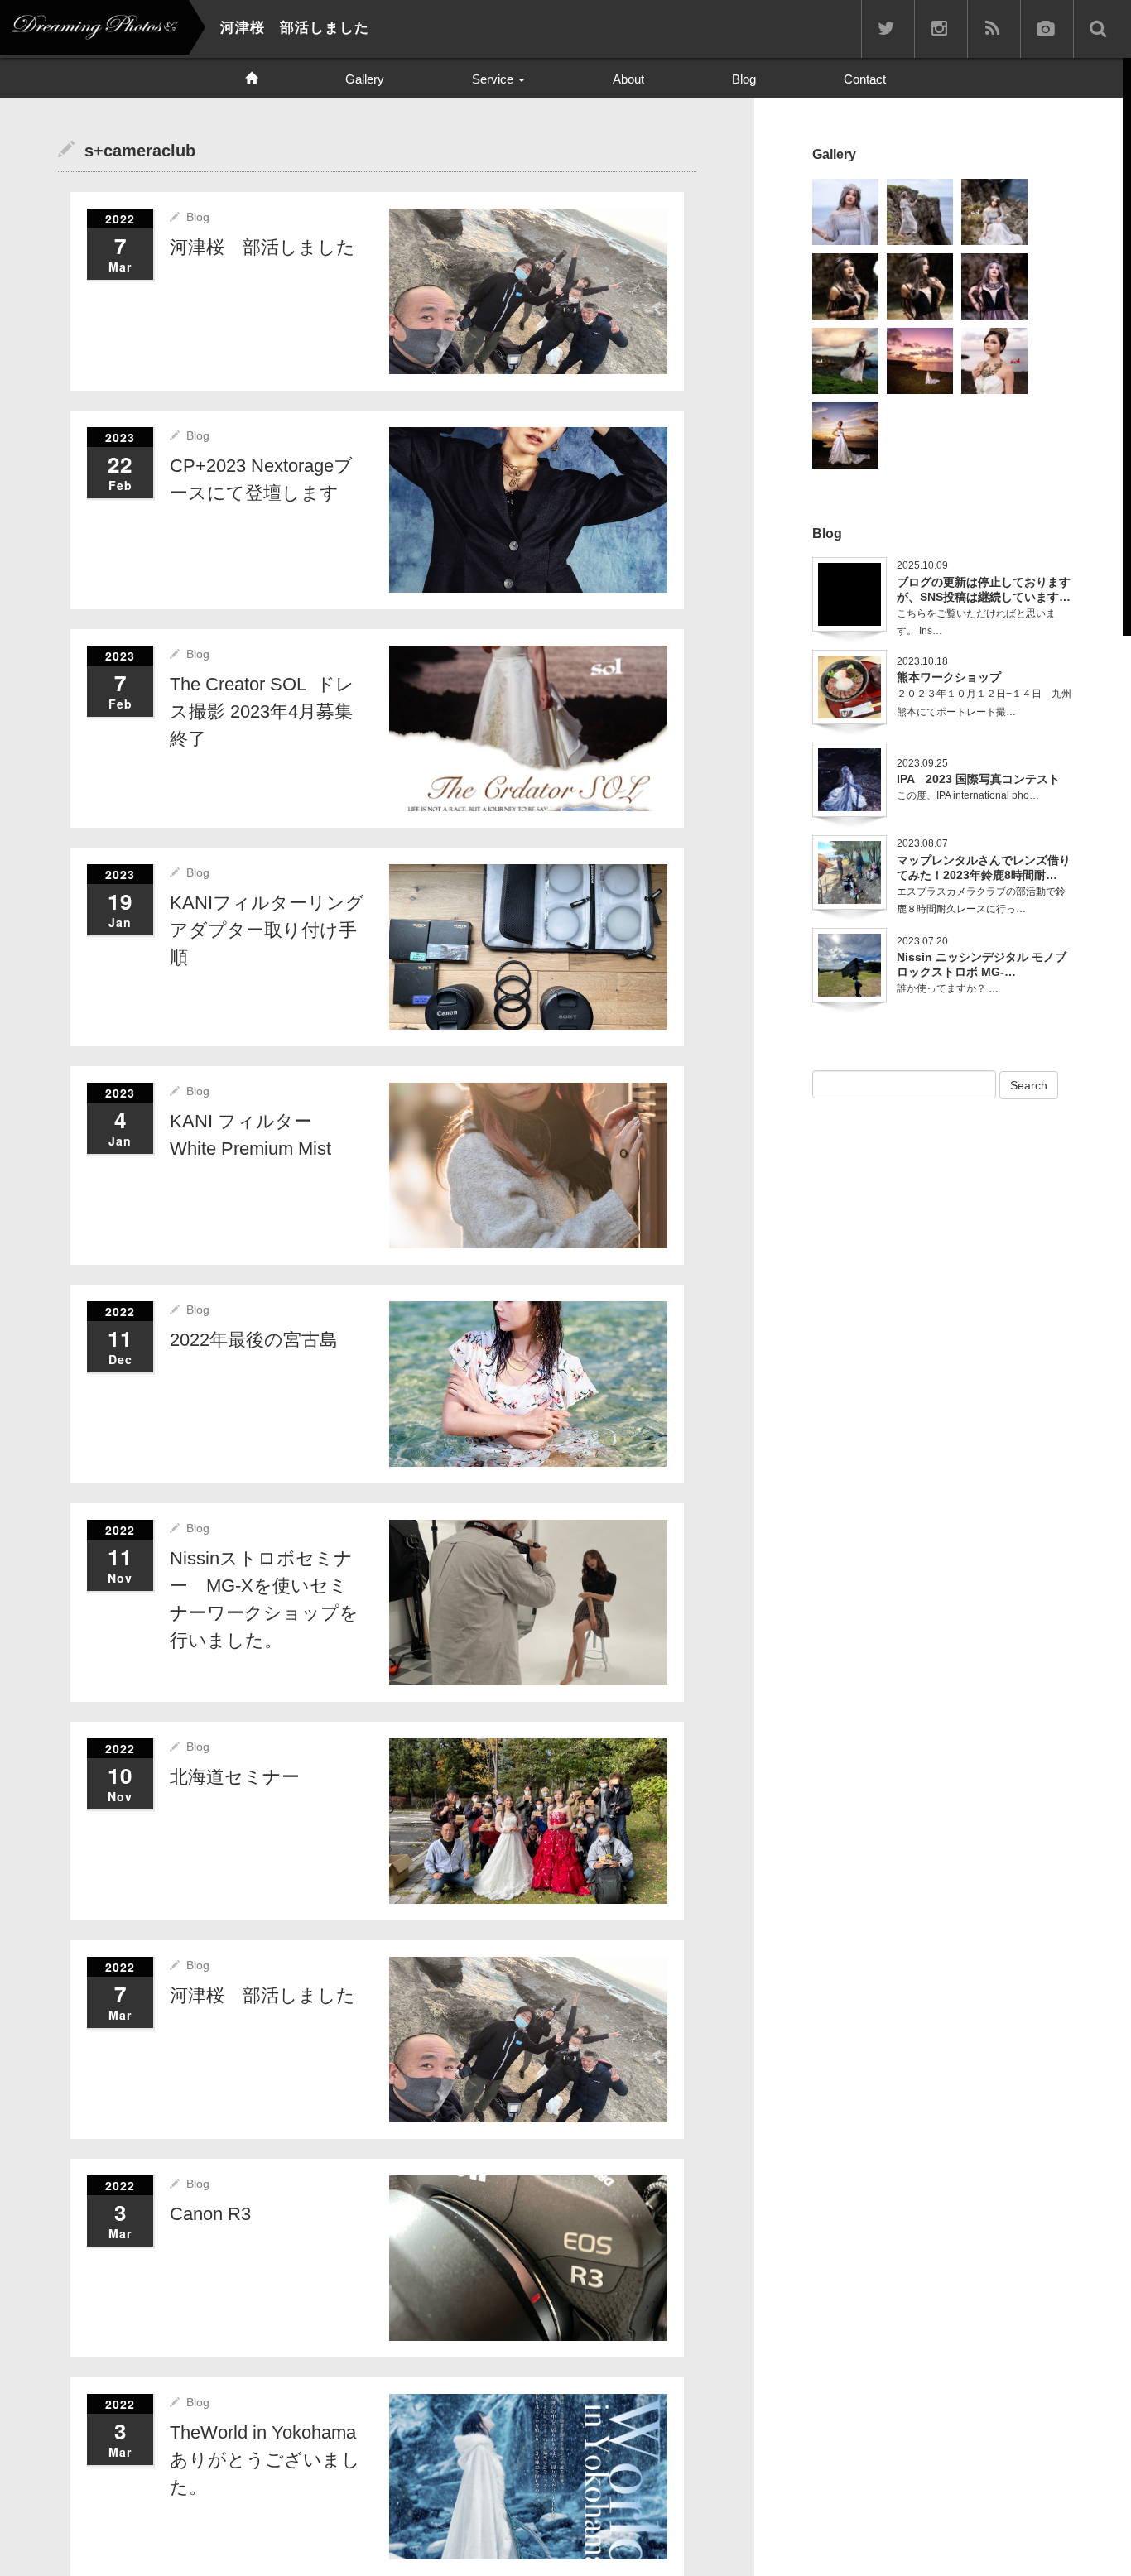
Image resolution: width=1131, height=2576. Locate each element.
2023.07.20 (922, 941)
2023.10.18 (922, 661)
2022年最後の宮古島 (254, 1340)
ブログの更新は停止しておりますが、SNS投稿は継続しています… (984, 589)
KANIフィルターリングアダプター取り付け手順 (267, 930)
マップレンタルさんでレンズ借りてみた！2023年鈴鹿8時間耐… (984, 867)
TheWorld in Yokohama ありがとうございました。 (272, 2460)
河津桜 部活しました (262, 247)
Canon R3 (210, 2214)
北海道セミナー (235, 1777)
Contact (865, 79)
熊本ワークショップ (949, 677)
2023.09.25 (922, 763)
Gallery (365, 79)
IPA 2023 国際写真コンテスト (978, 779)
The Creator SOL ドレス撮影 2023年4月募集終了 (262, 711)
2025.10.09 (922, 565)
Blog (744, 79)
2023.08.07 (922, 843)
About (628, 79)
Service (494, 79)
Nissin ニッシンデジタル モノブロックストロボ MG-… (982, 964)
